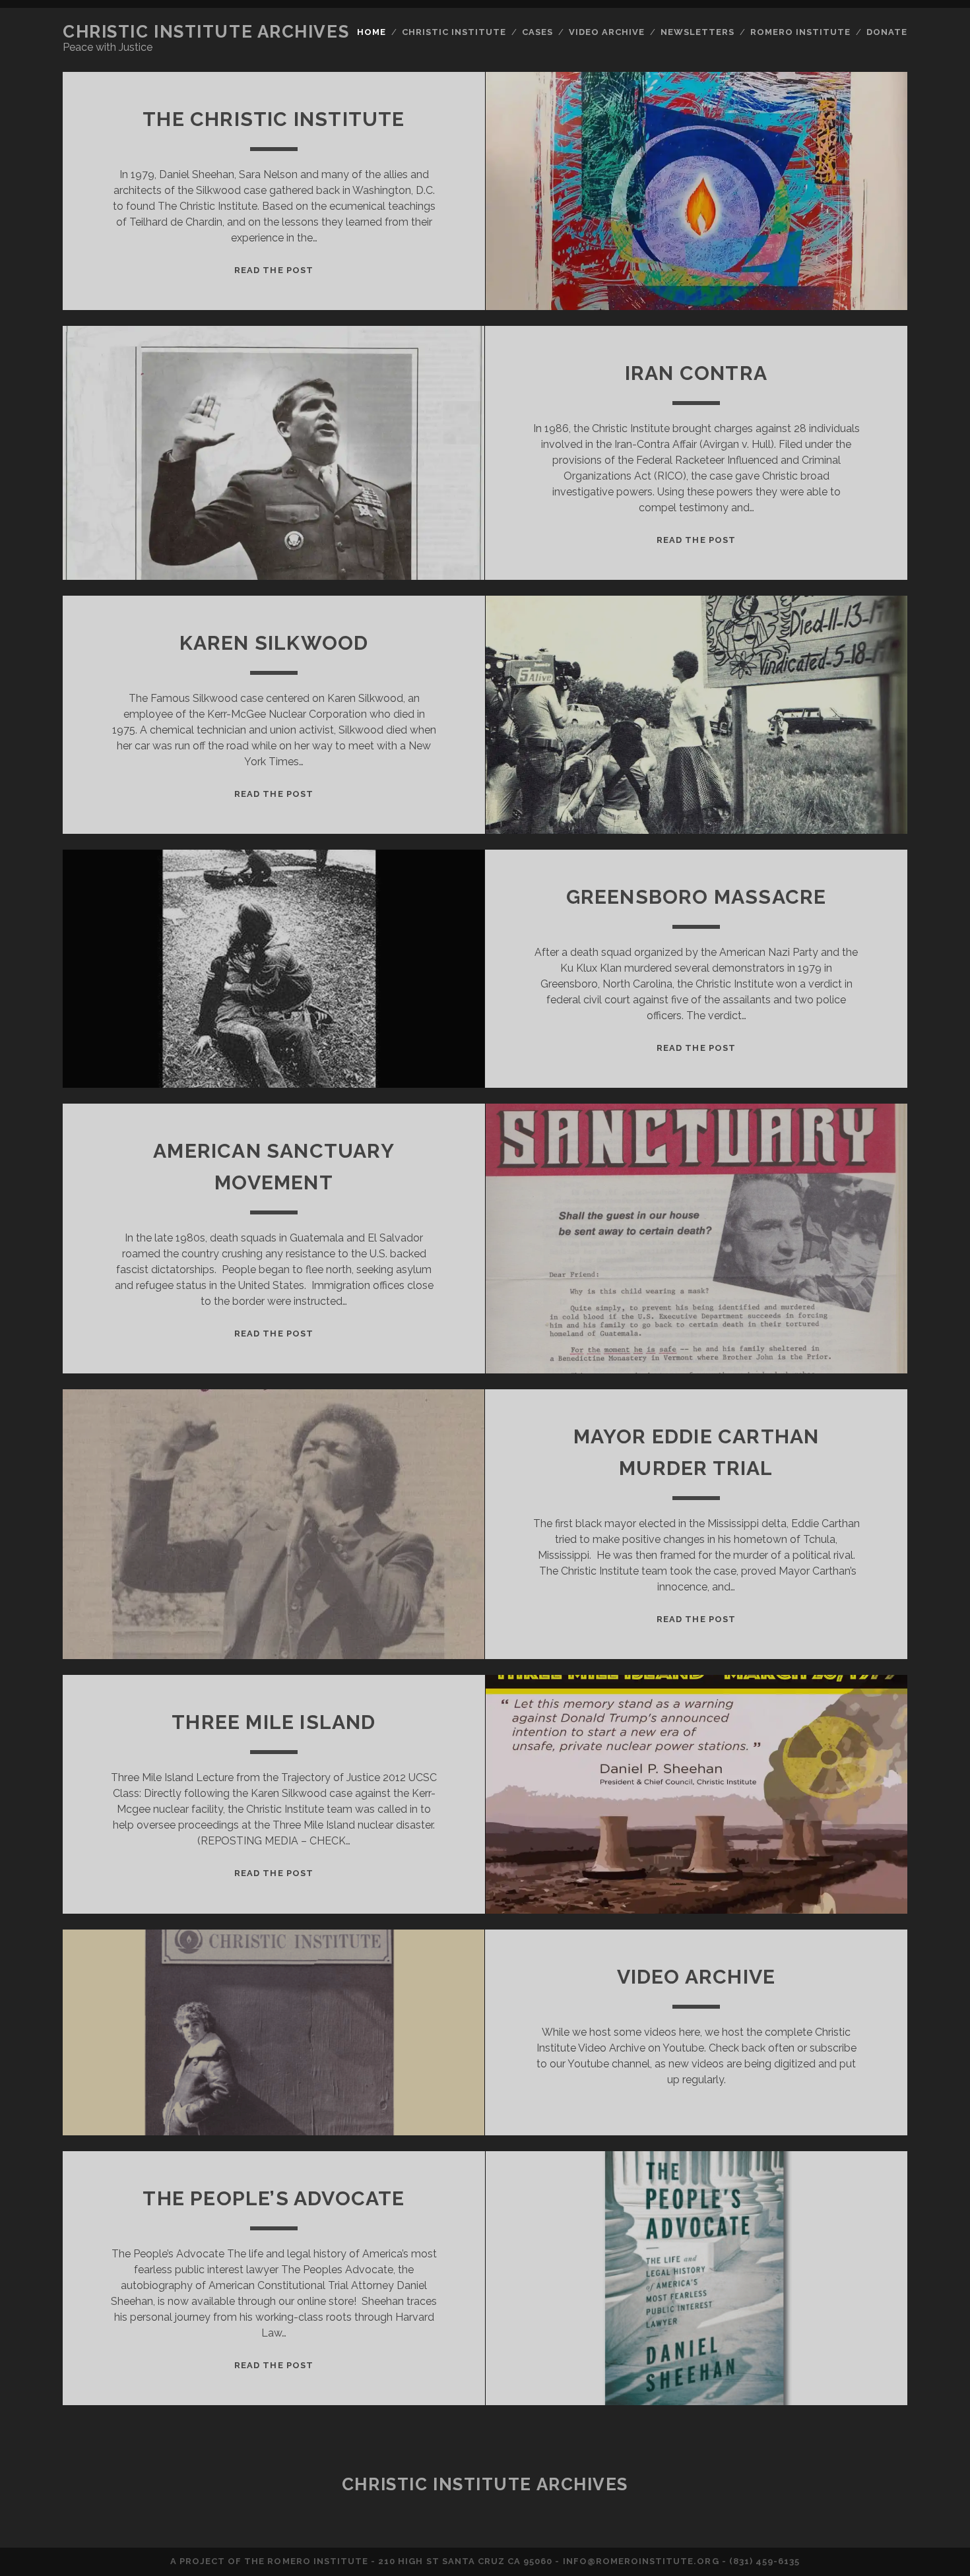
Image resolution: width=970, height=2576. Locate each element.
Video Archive (607, 32)
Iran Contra (696, 373)
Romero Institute (801, 32)
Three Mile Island (274, 1722)
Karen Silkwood (274, 643)
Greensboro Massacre (696, 897)
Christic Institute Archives (206, 32)
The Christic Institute (274, 119)
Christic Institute (454, 32)
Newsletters (697, 32)
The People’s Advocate (274, 2198)
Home (372, 32)
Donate (887, 32)
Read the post (274, 270)
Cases (537, 32)
